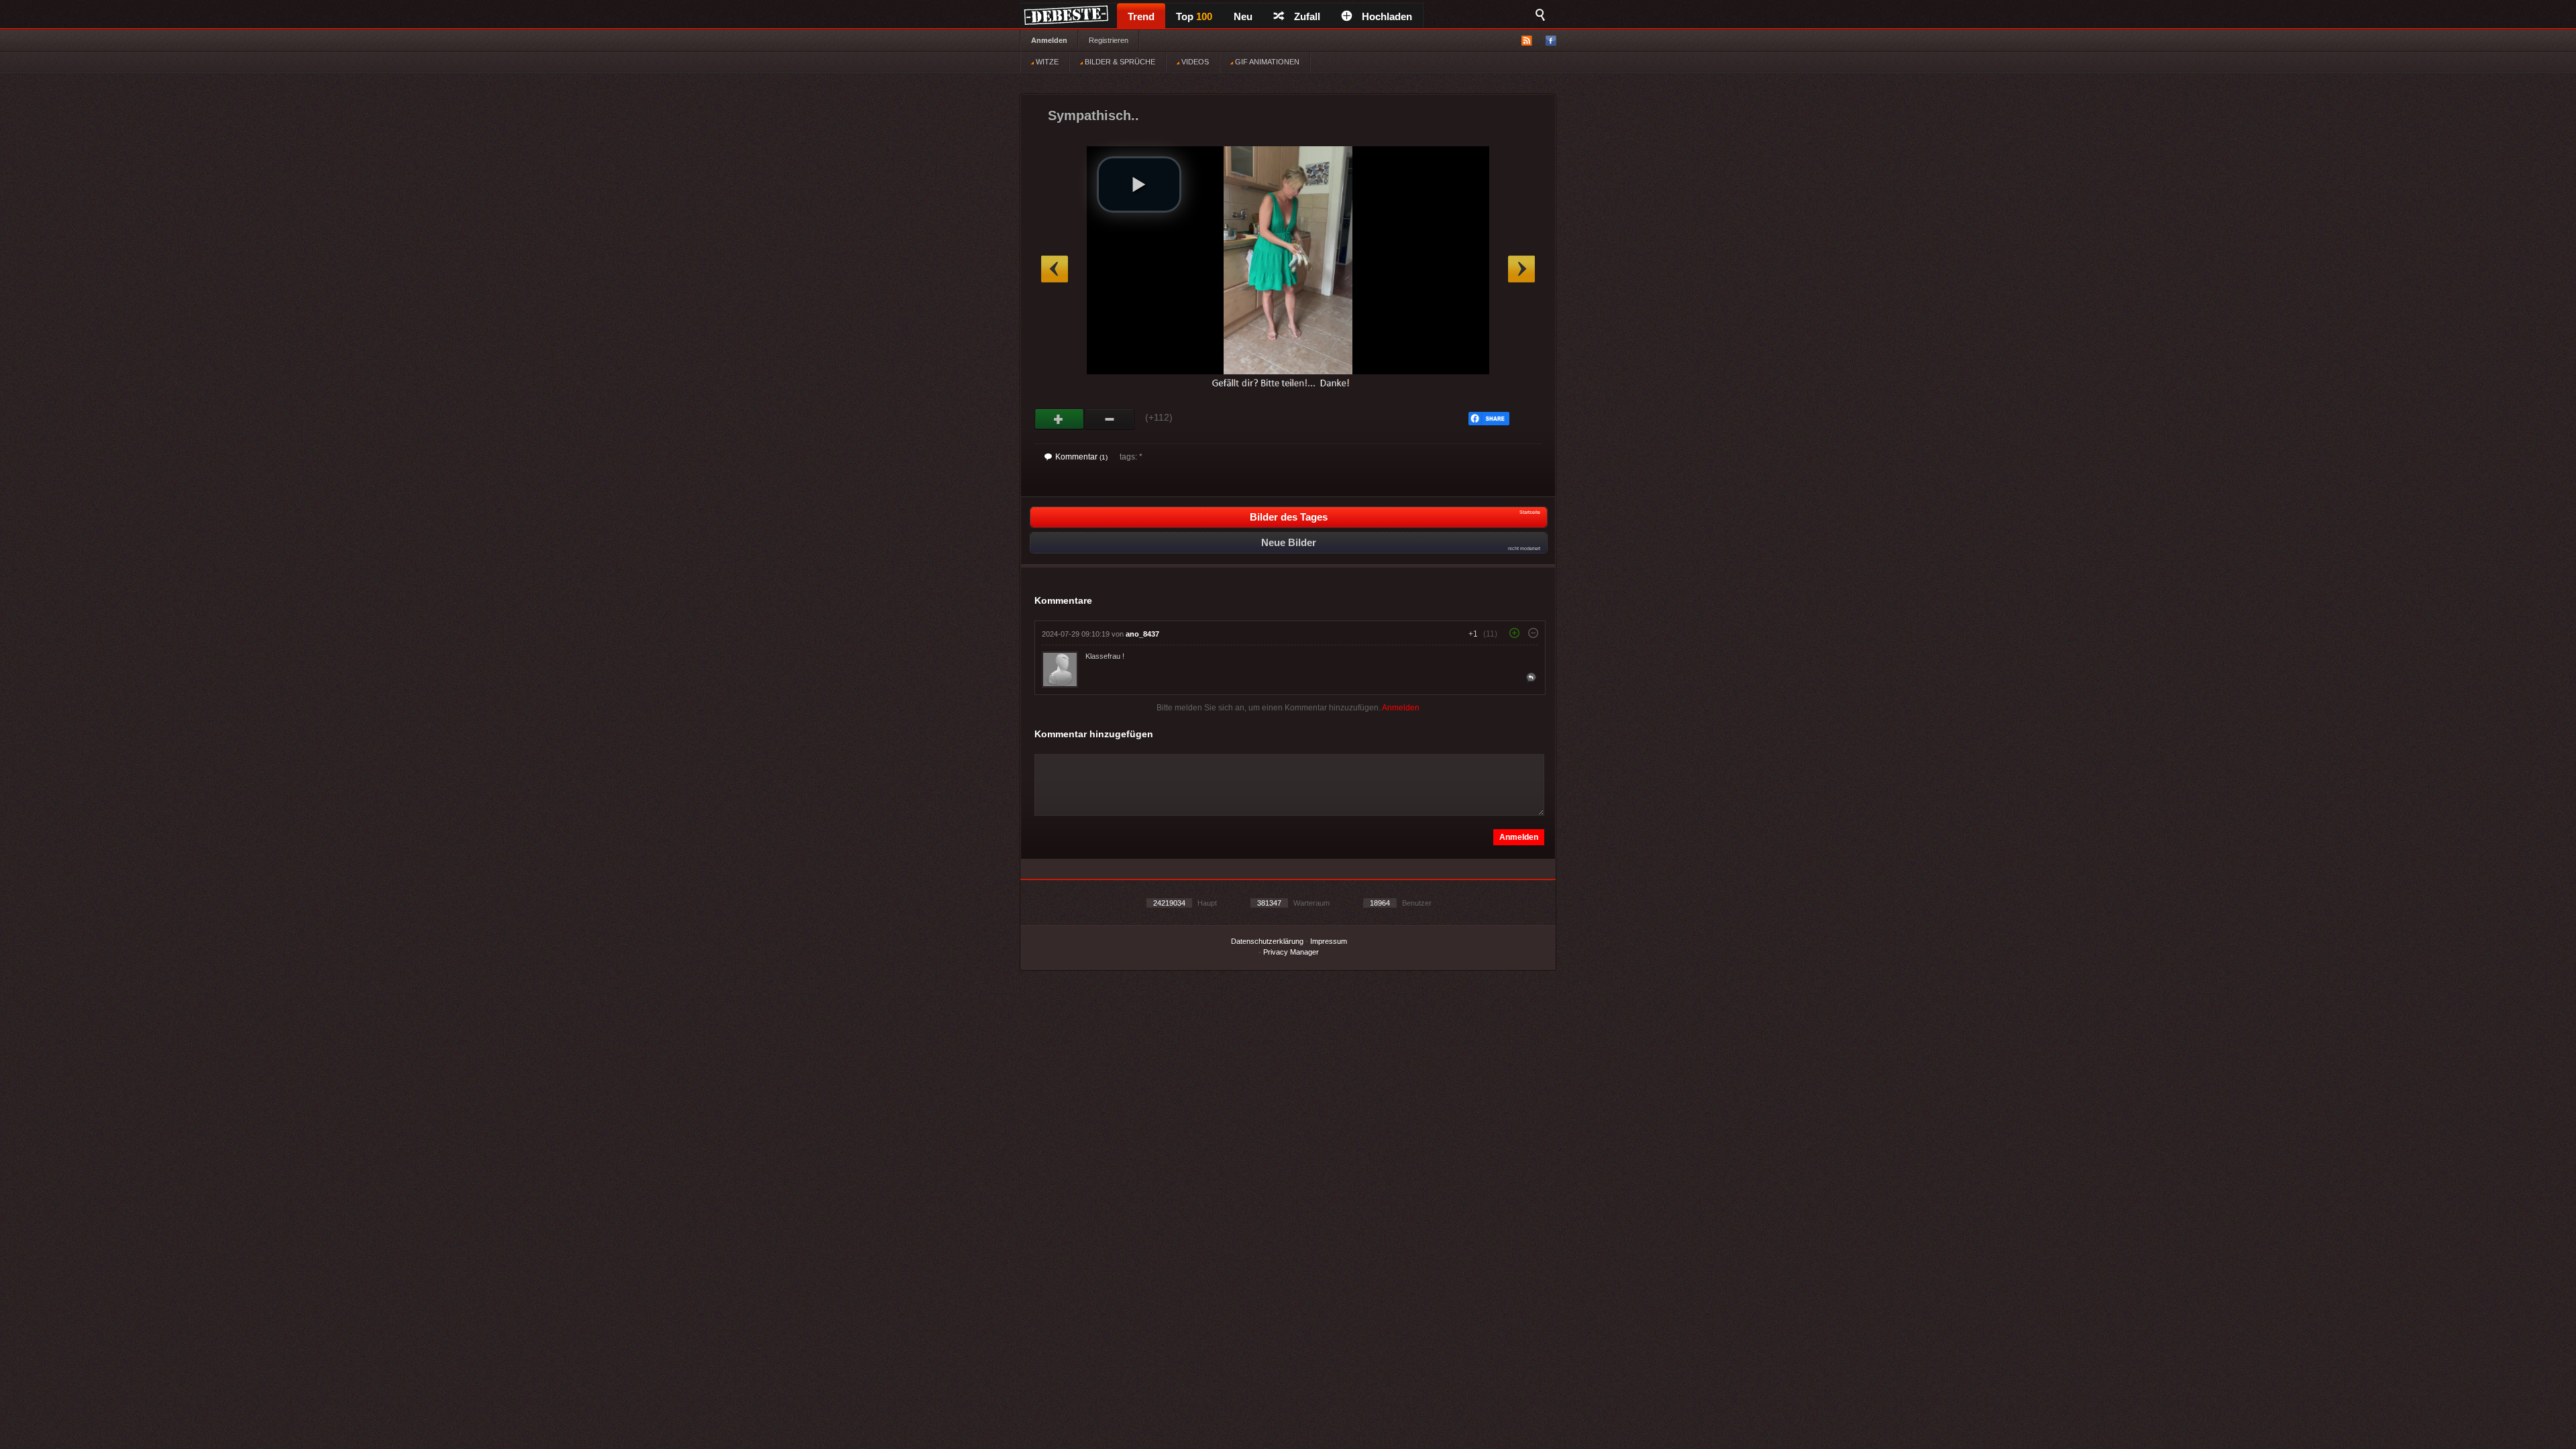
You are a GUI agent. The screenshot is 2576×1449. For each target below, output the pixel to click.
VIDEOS (1194, 62)
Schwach (1110, 419)
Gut (1060, 419)
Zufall (1307, 16)
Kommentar (1081, 457)
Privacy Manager (1291, 952)
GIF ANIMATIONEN (1266, 62)
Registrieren (1109, 40)
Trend (1141, 16)
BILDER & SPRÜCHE (1119, 62)
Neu (1243, 16)
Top (1194, 16)
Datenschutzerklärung (1267, 941)
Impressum (1329, 941)
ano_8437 (1142, 634)
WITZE (1046, 62)
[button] (1139, 184)
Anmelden (1049, 40)
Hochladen (1387, 16)
